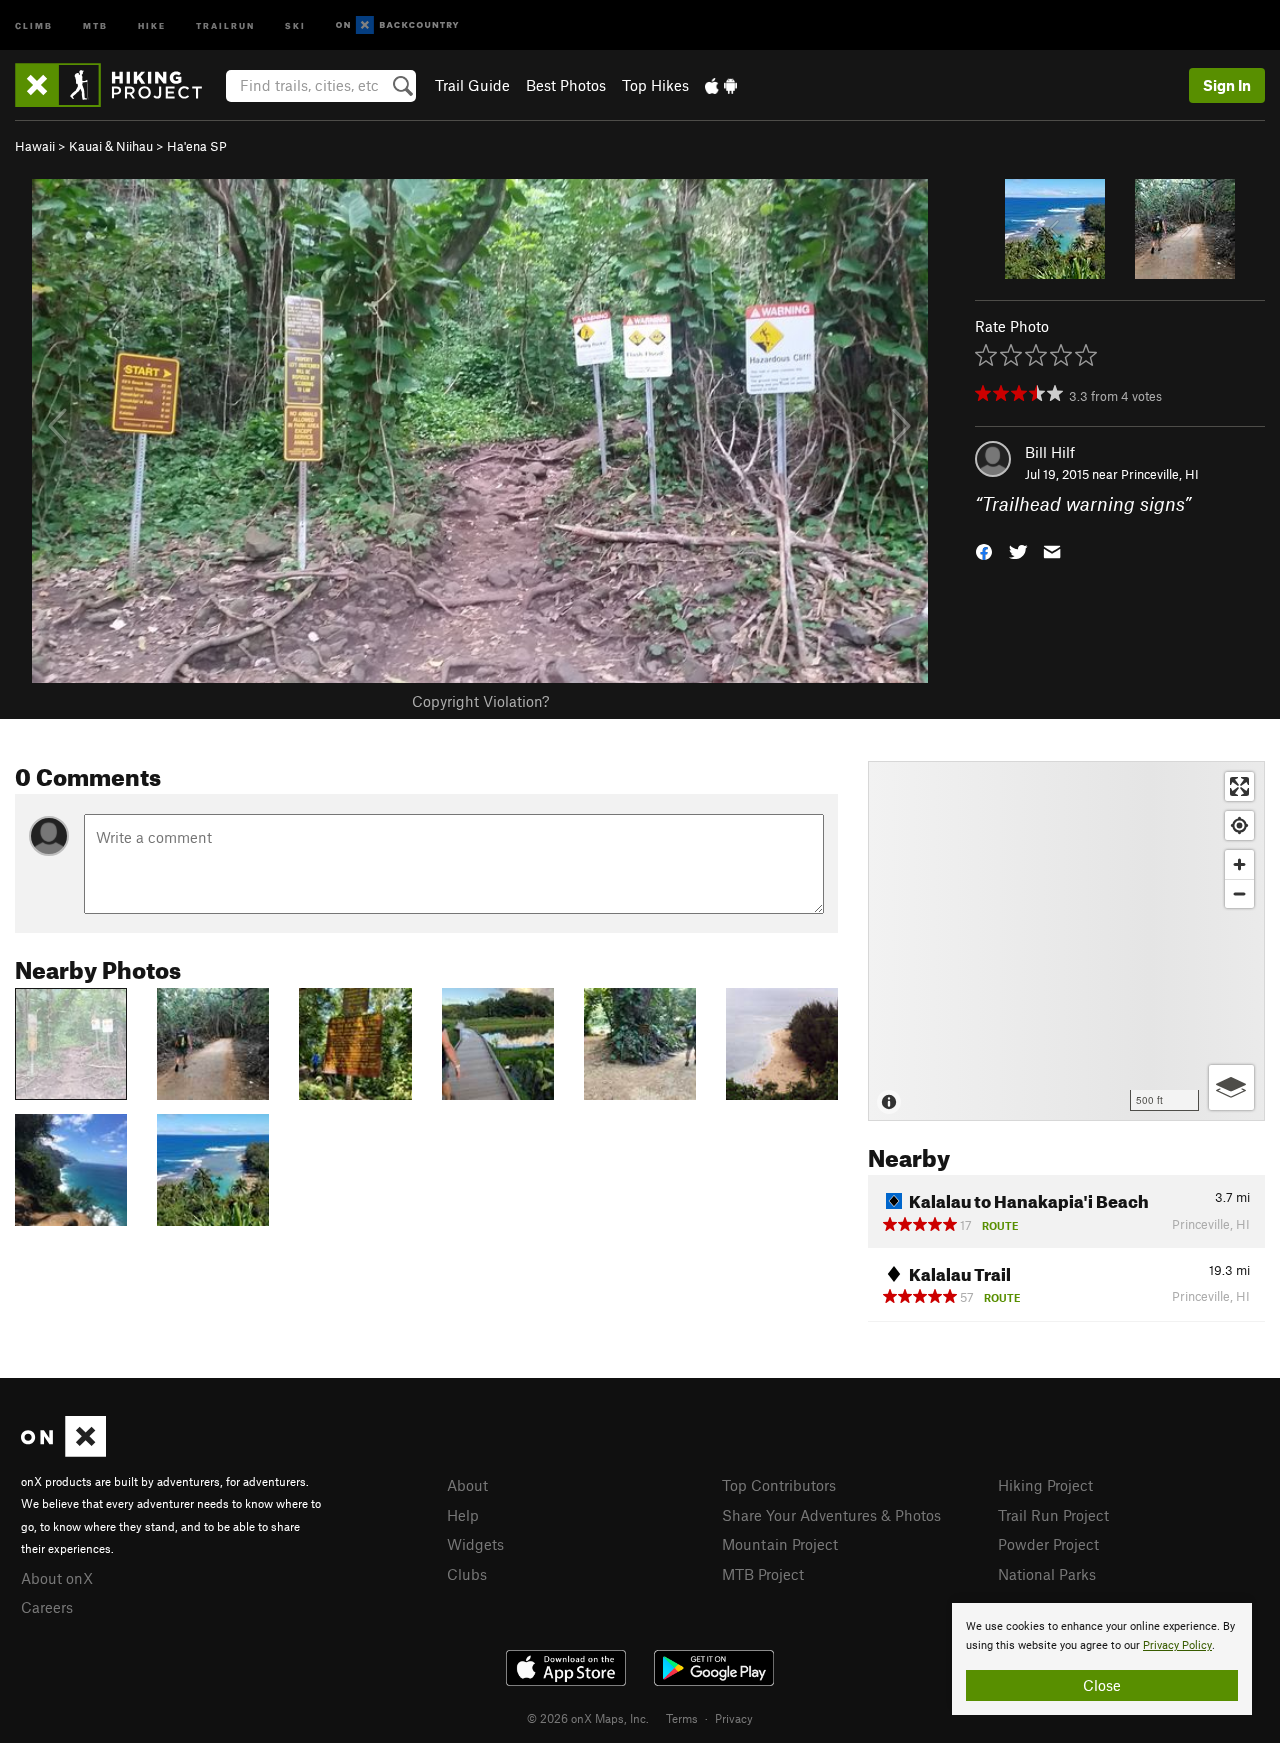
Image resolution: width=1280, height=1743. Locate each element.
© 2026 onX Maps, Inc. (588, 1718)
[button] (984, 550)
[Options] (1231, 1087)
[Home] (118, 85)
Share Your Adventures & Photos (831, 1515)
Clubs (467, 1574)
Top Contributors (779, 1485)
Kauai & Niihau (111, 146)
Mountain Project (780, 1544)
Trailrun (225, 24)
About (467, 1485)
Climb (34, 24)
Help (463, 1515)
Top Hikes (655, 85)
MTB (95, 24)
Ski (295, 24)
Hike (152, 24)
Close (1102, 1685)
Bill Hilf (1050, 452)
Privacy (734, 1718)
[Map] (1066, 941)
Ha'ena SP (197, 146)
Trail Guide (472, 85)
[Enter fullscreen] (1239, 786)
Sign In (1227, 85)
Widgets (475, 1544)
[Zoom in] (1239, 864)
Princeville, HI (1160, 474)
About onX (57, 1578)
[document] (1102, 1659)
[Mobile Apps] (721, 85)
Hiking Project (1045, 1485)
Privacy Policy (1177, 1645)
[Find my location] (1239, 825)
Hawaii (35, 146)
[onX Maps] (63, 1451)
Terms (682, 1718)
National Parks (1047, 1574)
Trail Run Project (1053, 1515)
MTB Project (763, 1574)
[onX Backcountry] (397, 25)
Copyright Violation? (480, 701)
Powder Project (1048, 1544)
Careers (47, 1607)
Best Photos (566, 85)
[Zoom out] (1239, 893)
